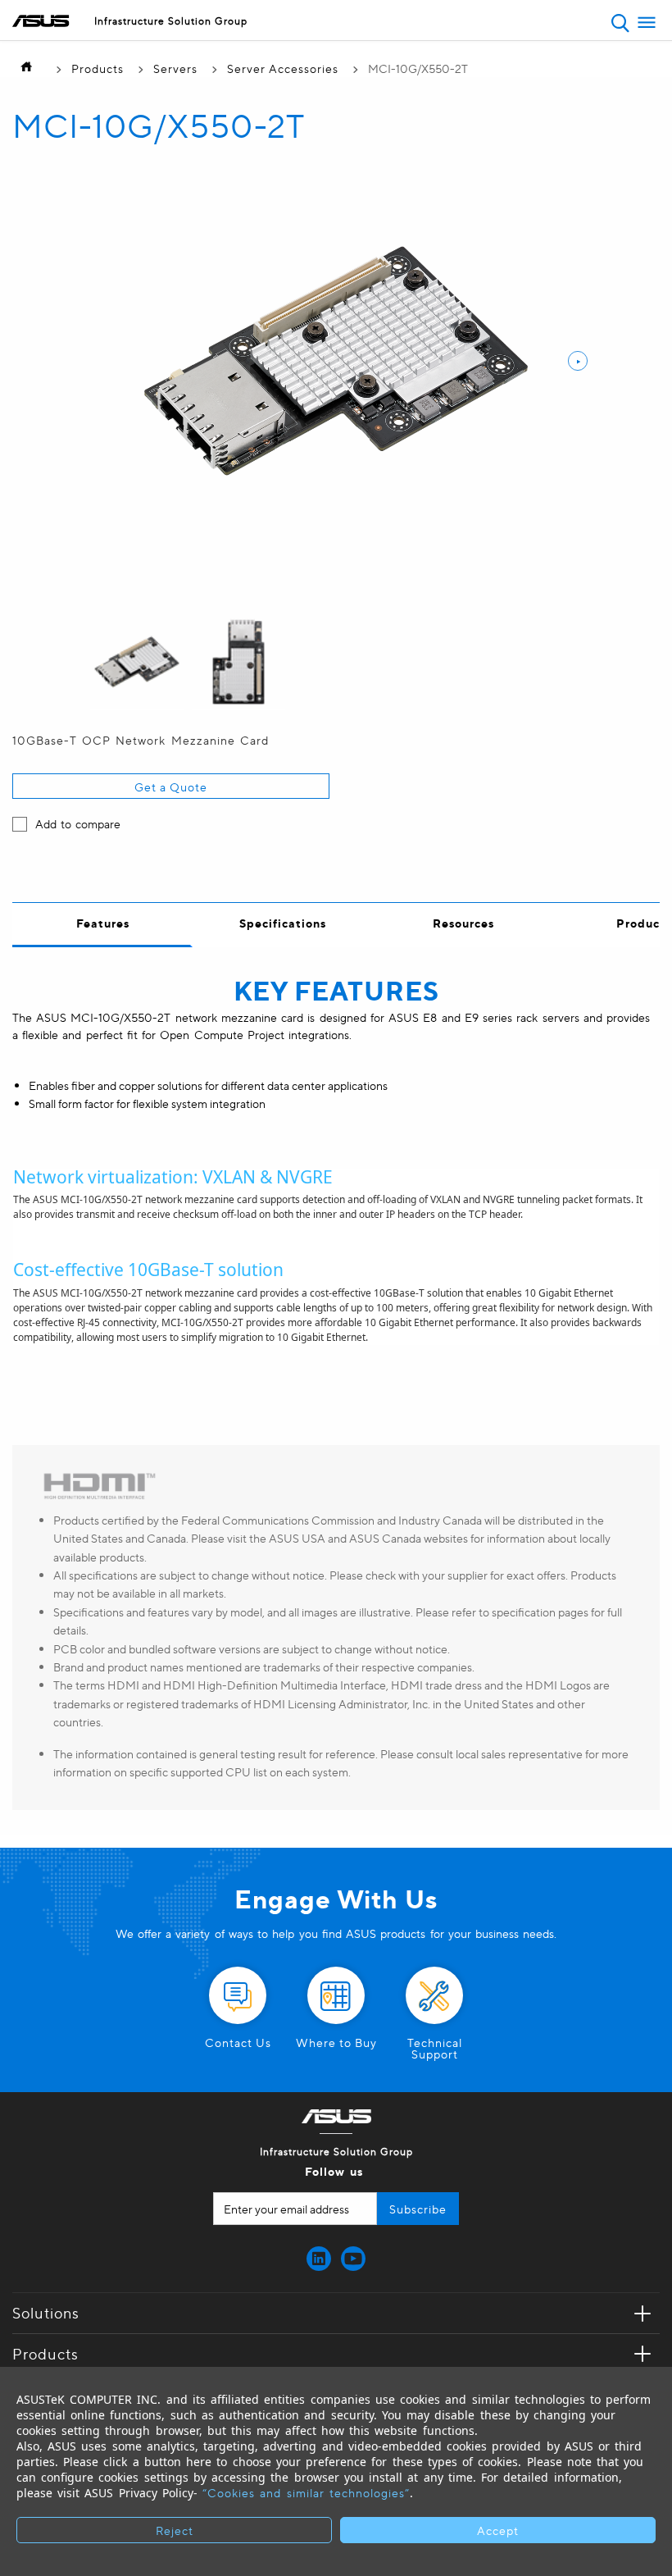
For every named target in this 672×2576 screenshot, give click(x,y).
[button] (620, 23)
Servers (175, 68)
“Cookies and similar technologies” (306, 2492)
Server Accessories (283, 68)
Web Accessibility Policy (299, 56)
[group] (137, 663)
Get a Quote (171, 786)
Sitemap (298, 56)
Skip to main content (299, 56)
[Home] (30, 68)
